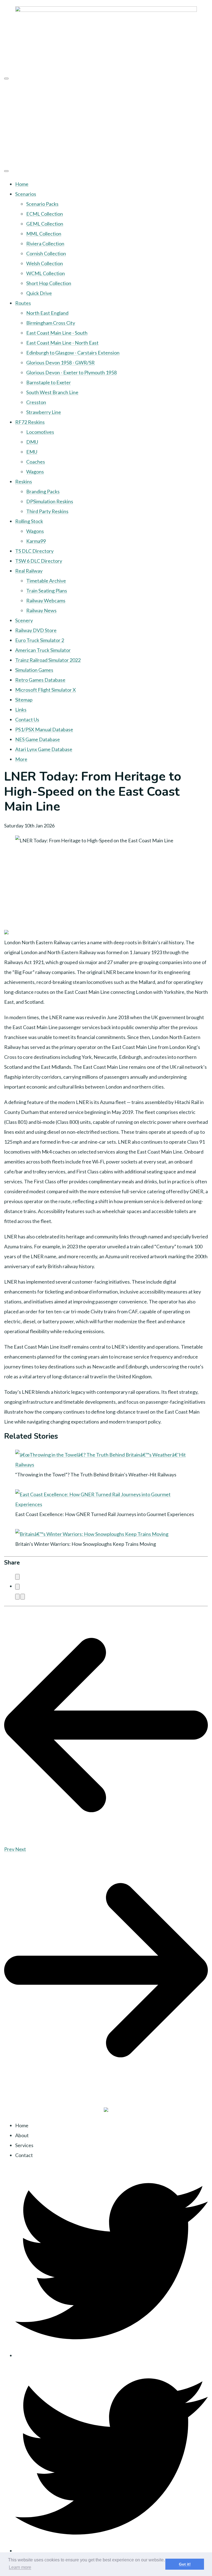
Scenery (24, 620)
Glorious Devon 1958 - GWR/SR (60, 362)
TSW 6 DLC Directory (39, 561)
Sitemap (24, 700)
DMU (32, 442)
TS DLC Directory (34, 551)
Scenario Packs (42, 204)
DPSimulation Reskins (50, 501)
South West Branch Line (52, 392)
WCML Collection (46, 273)
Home (22, 184)
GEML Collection (45, 224)
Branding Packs (43, 491)
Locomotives (40, 432)
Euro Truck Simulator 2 (40, 640)
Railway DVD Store (36, 630)
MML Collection (44, 234)
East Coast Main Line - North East (62, 343)
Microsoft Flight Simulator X (46, 690)
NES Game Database (38, 739)
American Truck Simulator (43, 650)
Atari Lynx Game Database (44, 749)
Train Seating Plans (47, 591)
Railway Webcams (46, 600)
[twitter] (112, 2355)
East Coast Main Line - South (57, 333)
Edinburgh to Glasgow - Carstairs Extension (73, 353)
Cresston (36, 402)
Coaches (36, 462)
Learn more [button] (20, 2567)
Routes (23, 303)
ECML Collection (45, 214)
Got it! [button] (185, 2564)
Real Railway (29, 571)
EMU (32, 452)
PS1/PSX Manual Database (44, 729)
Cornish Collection (46, 253)
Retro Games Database (40, 680)
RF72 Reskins (30, 422)
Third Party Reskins (47, 511)
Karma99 (36, 541)
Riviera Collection (45, 243)
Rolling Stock (29, 521)
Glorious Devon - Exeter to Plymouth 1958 (71, 372)
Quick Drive (39, 293)
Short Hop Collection (49, 283)
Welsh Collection (45, 263)
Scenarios (26, 194)
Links (21, 710)
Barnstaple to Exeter (49, 382)
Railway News (41, 610)
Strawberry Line (44, 412)
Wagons (35, 472)
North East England (47, 313)
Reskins (24, 481)
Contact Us (27, 719)
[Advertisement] (106, 123)
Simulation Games (34, 670)
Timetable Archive (46, 581)
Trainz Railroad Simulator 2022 (48, 660)
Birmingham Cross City (51, 323)
